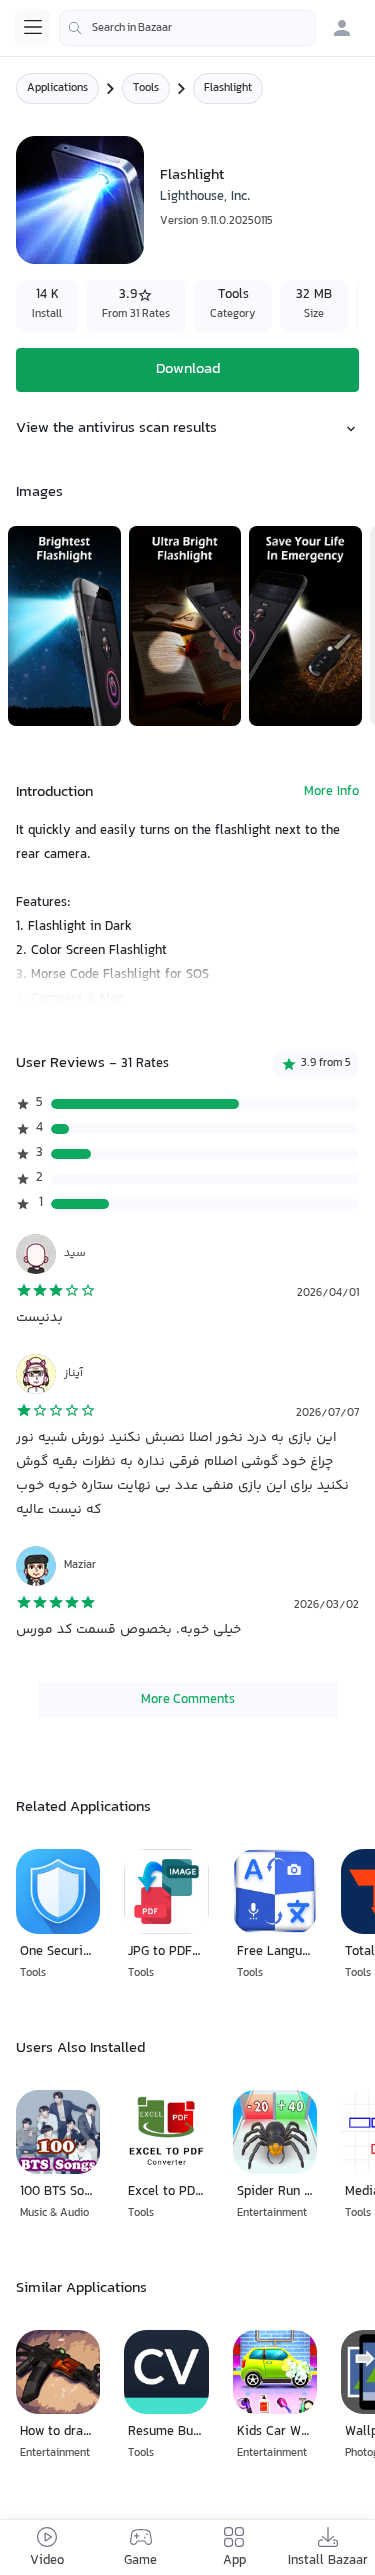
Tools (146, 88)
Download (188, 369)
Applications (57, 88)
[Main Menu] (33, 27)
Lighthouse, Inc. (205, 197)
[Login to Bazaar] (342, 28)
